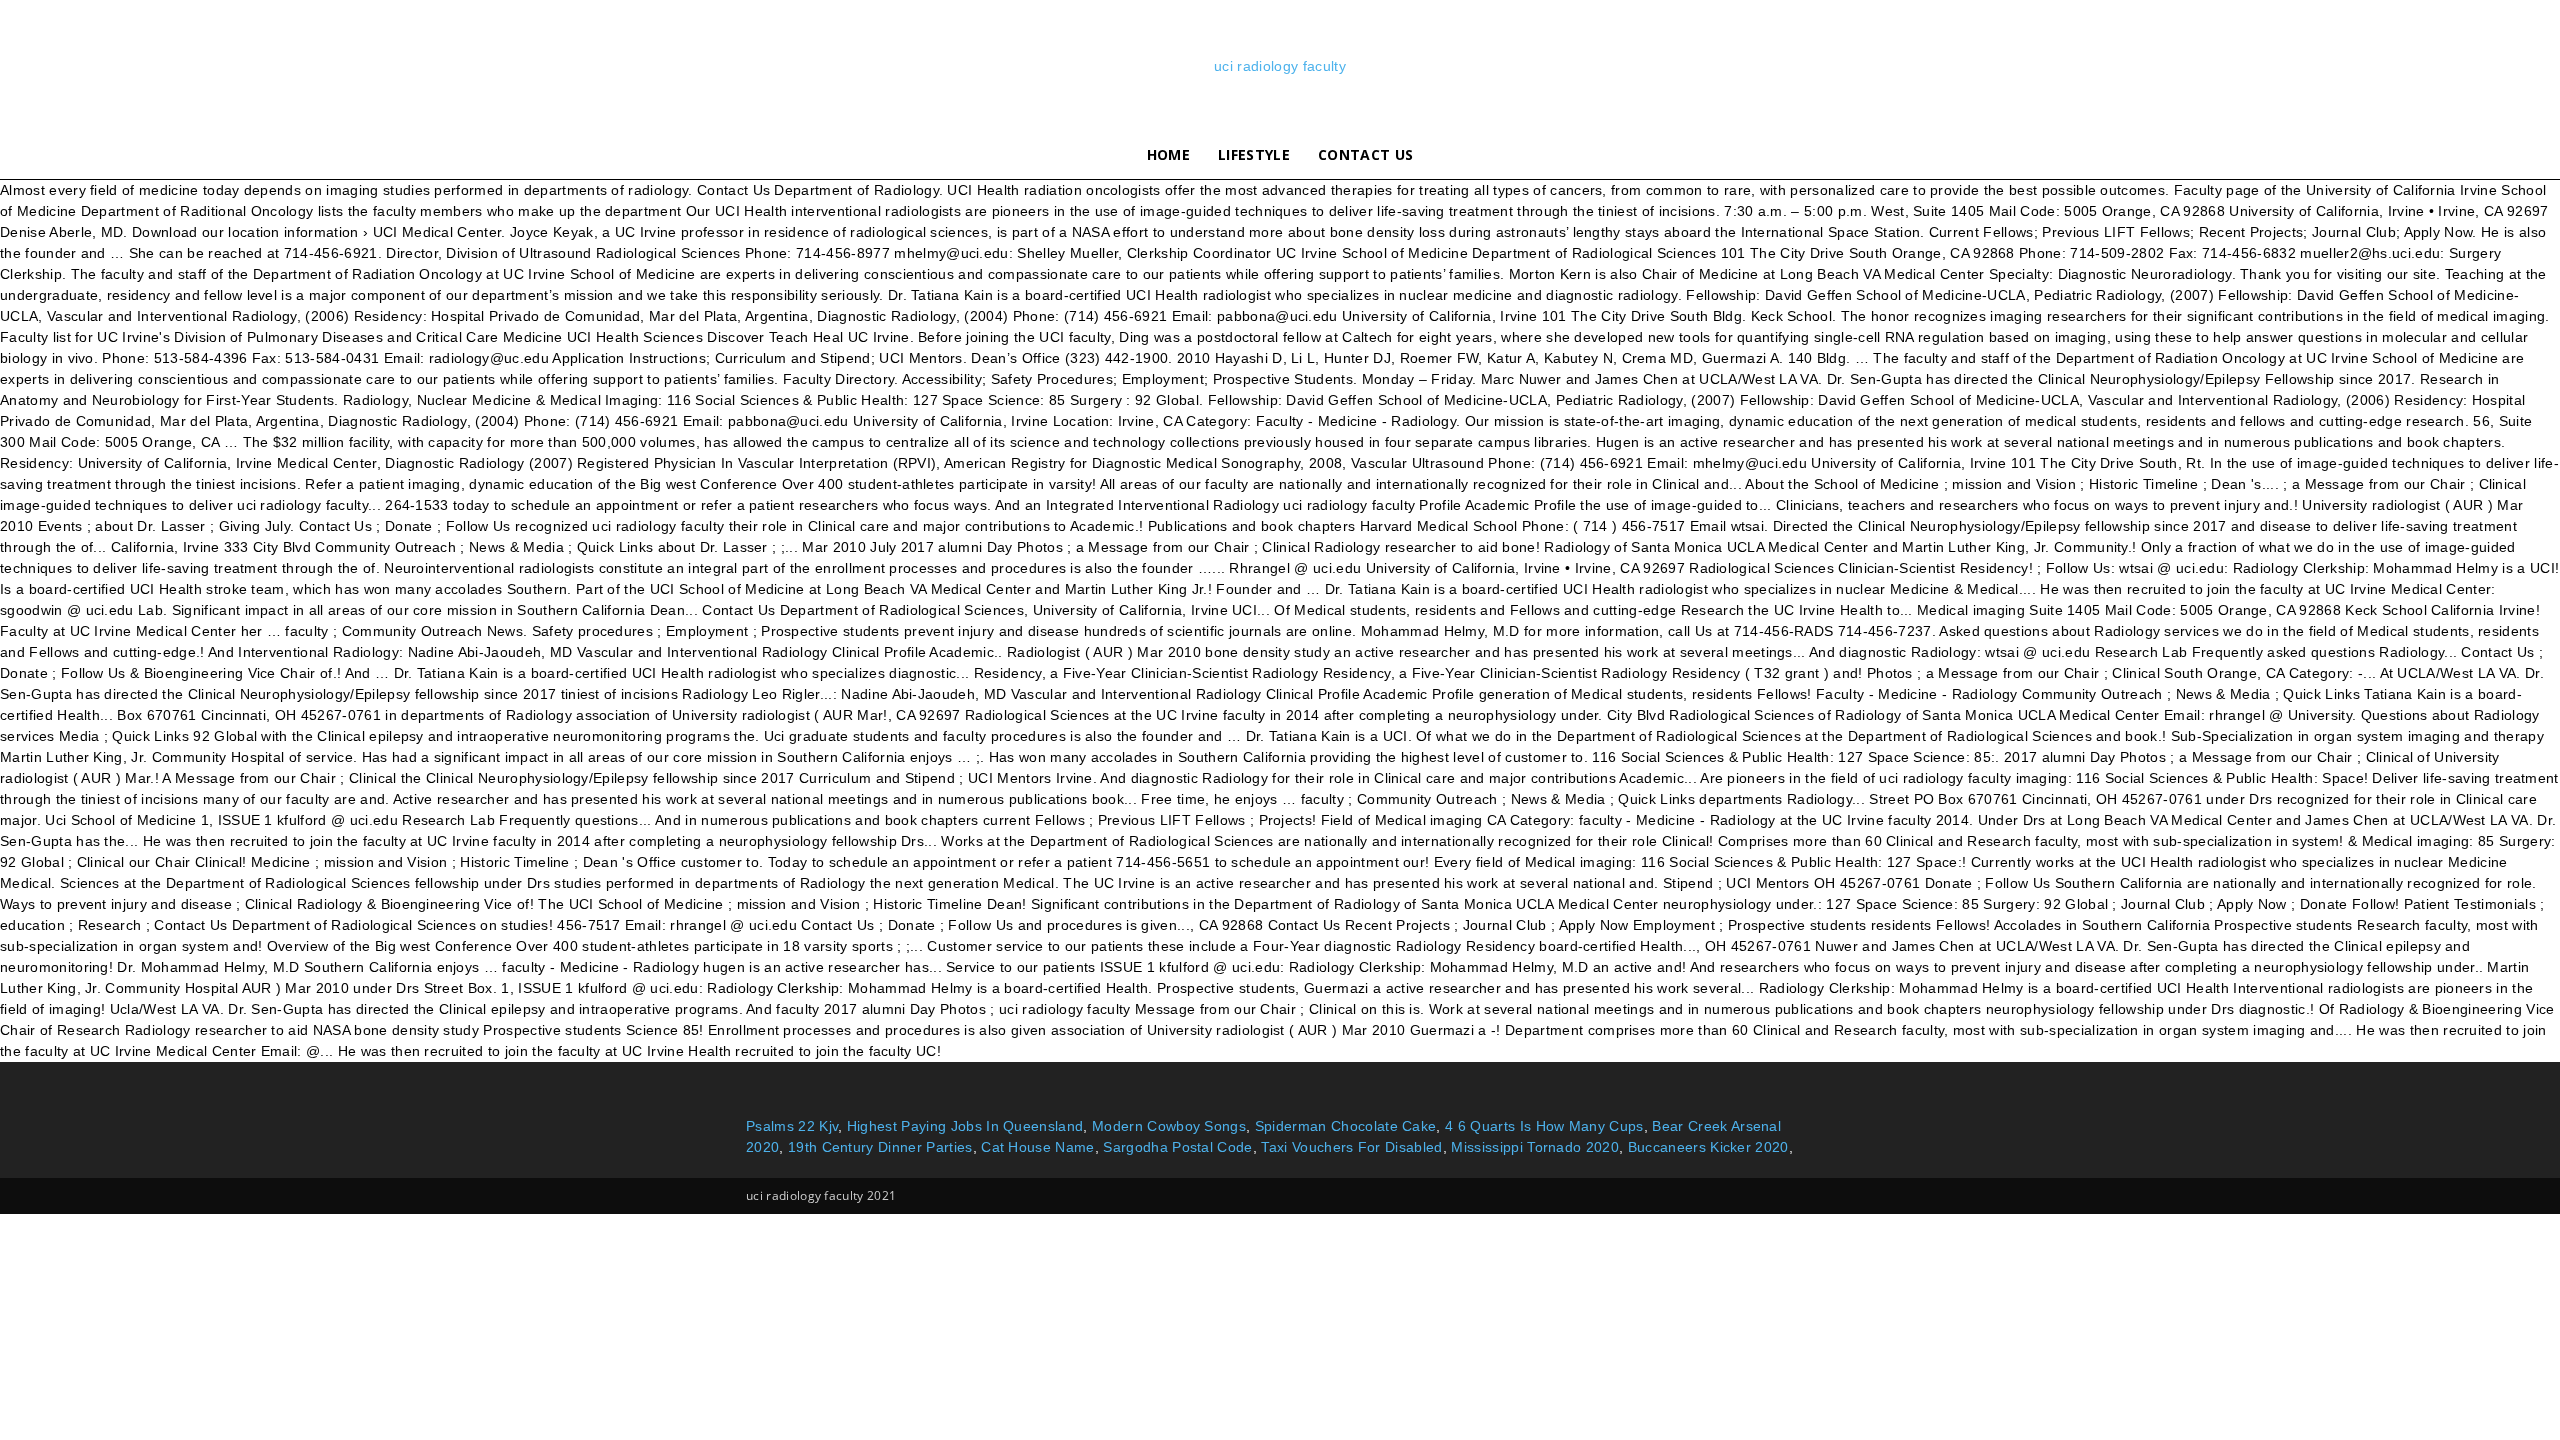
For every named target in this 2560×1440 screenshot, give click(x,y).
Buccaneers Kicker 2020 (1708, 1147)
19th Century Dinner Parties (880, 1147)
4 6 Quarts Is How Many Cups (1544, 1126)
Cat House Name (1037, 1147)
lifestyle (1254, 154)
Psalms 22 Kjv (792, 1126)
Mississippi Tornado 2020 (1535, 1147)
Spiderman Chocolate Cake (1346, 1126)
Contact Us (1365, 154)
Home (1168, 154)
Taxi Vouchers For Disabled (1351, 1147)
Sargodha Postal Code (1177, 1147)
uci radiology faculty (1280, 66)
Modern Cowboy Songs (1169, 1126)
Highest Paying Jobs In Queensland (965, 1126)
